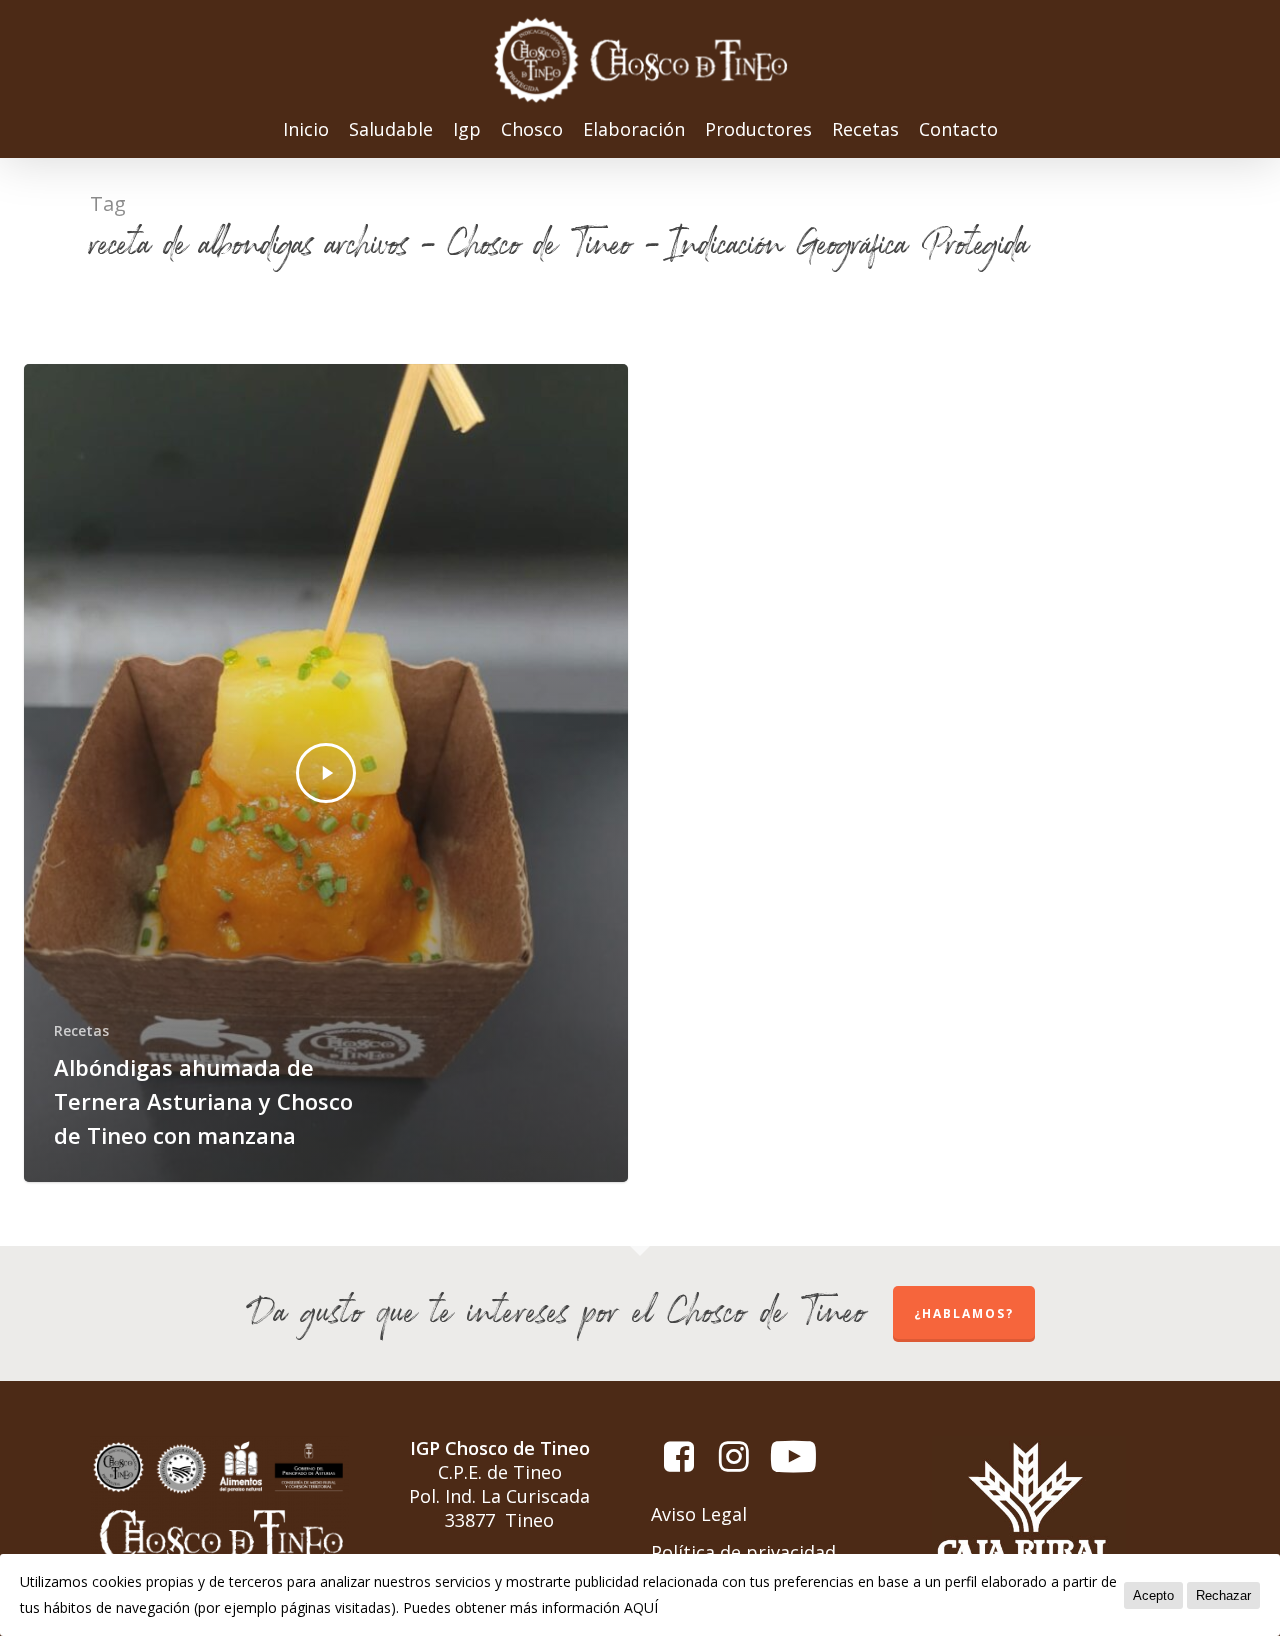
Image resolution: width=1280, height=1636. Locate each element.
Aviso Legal (699, 1514)
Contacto (958, 130)
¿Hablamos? (964, 1313)
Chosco (532, 130)
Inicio (306, 130)
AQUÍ (641, 1607)
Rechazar (1223, 1595)
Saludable (391, 130)
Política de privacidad (743, 1552)
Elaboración (634, 130)
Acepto (1153, 1595)
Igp (467, 130)
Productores (758, 130)
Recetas (865, 130)
